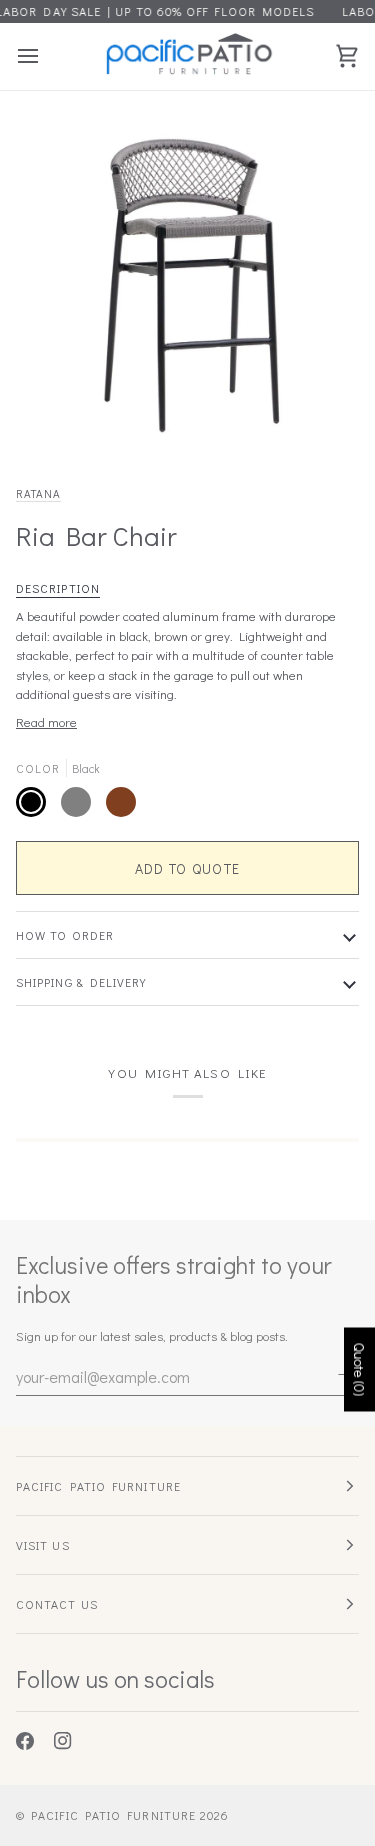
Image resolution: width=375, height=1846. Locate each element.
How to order (65, 935)
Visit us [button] (43, 1545)
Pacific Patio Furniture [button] (98, 1486)
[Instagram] (63, 1741)
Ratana (38, 493)
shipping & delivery (81, 982)
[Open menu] (46, 56)
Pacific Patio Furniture (113, 1815)
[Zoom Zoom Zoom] (187, 278)
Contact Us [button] (57, 1604)
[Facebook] (25, 1741)
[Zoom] (65, 415)
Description (58, 588)
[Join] (342, 1374)
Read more (46, 721)
